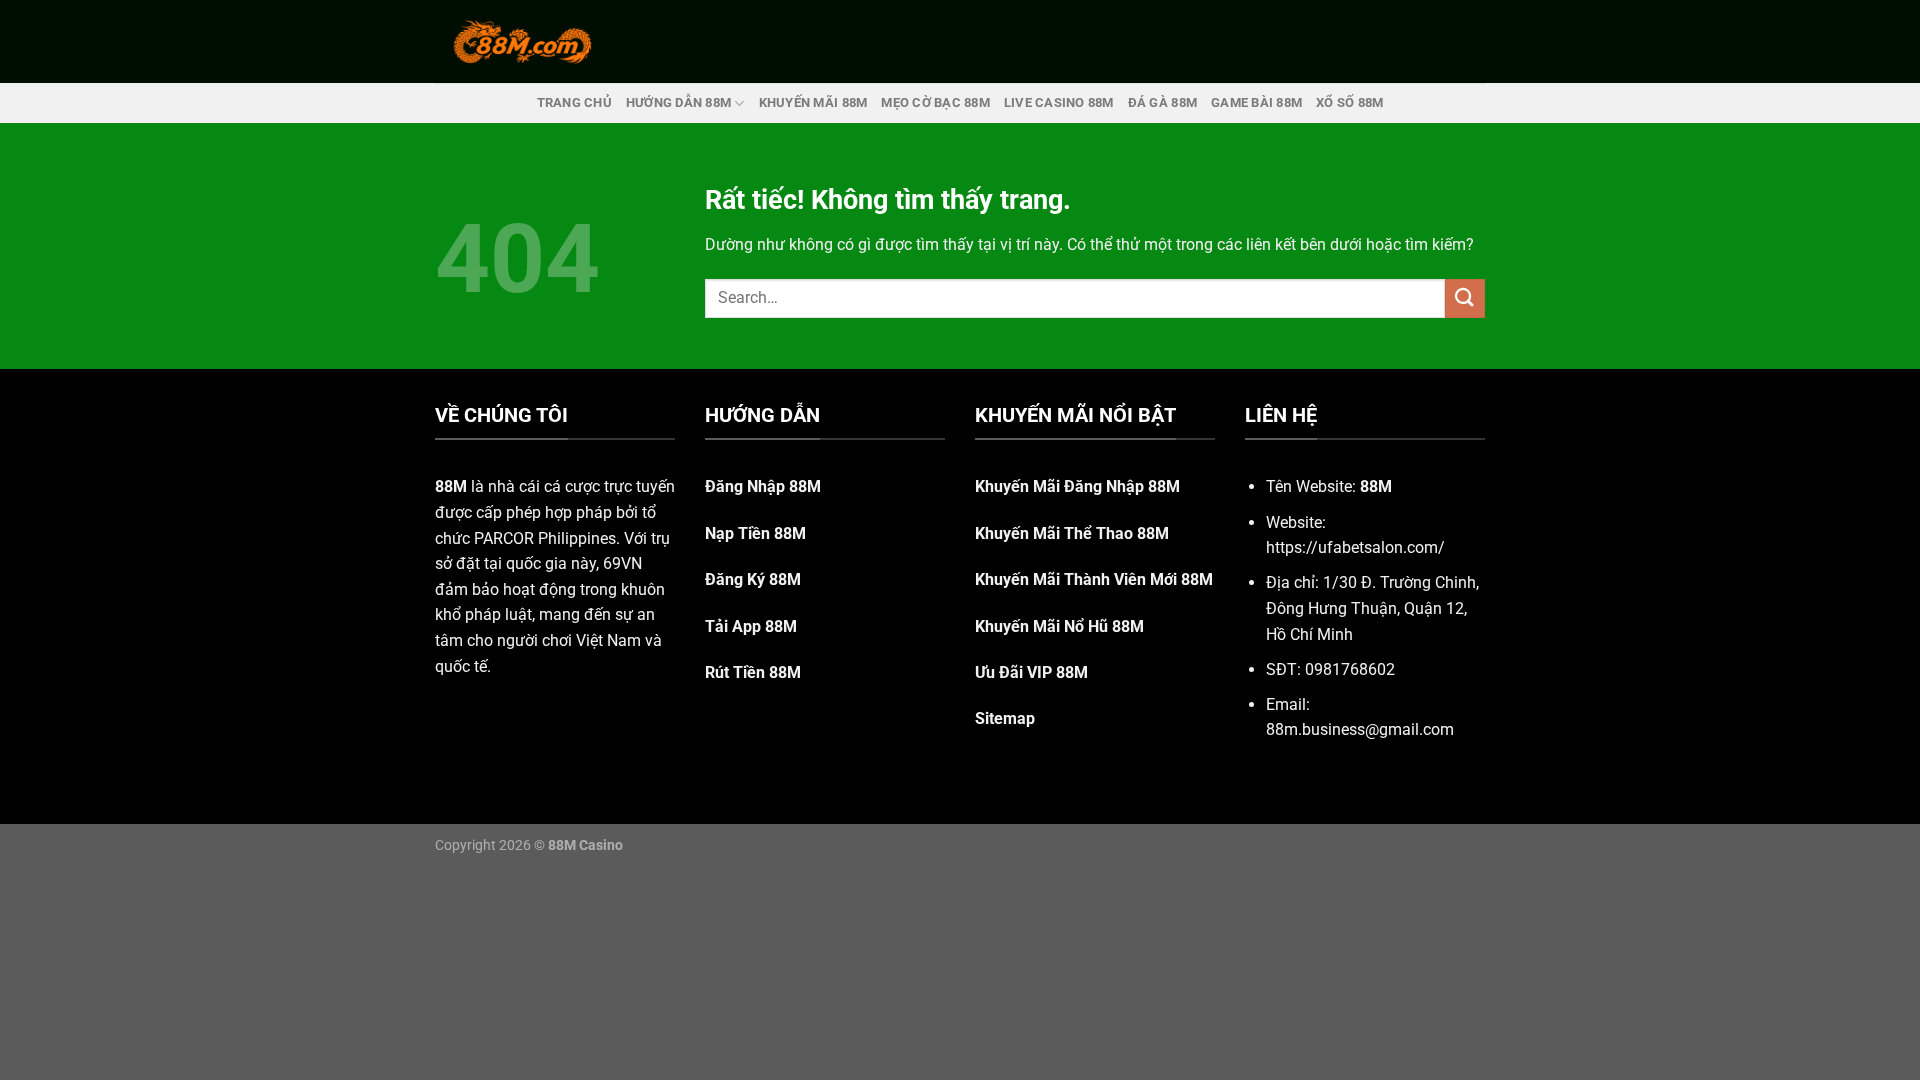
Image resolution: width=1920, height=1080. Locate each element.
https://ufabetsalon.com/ (1355, 547)
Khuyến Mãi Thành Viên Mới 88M (1094, 579)
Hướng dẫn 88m (678, 102)
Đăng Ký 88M (753, 579)
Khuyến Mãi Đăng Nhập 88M (1077, 486)
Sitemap (1005, 718)
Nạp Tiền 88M (755, 533)
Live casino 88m (1059, 102)
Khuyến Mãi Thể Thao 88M (1072, 533)
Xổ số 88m (1349, 102)
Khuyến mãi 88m (813, 102)
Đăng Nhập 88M (763, 486)
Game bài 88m (1256, 102)
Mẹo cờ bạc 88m (935, 102)
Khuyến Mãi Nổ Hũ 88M (1059, 626)
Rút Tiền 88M (753, 672)
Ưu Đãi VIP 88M (1031, 672)
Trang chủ (574, 102)
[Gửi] (1465, 298)
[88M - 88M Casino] (523, 41)
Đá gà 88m (1162, 102)
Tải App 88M (751, 626)
